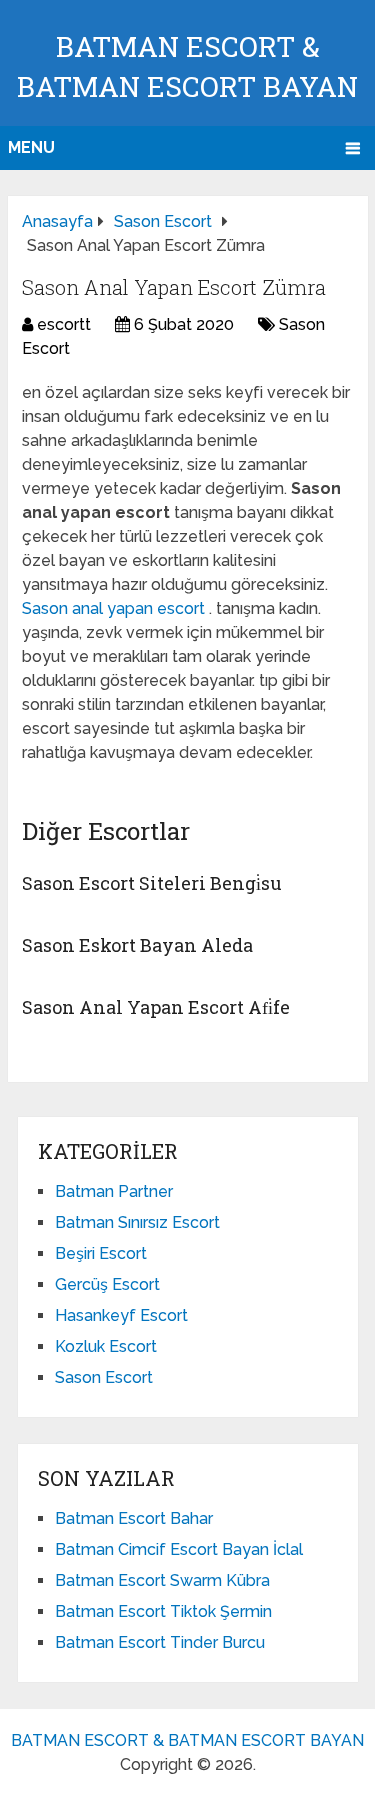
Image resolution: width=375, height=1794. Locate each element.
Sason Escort (104, 1377)
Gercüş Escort (107, 1284)
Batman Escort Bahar (134, 1518)
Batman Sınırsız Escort (137, 1222)
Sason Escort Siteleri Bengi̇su (152, 883)
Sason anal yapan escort (115, 608)
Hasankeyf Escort (121, 1315)
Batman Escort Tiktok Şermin (163, 1611)
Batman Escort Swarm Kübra (162, 1580)
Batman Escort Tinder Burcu (160, 1642)
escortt (64, 324)
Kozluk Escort (106, 1346)
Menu (31, 147)
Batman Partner (114, 1191)
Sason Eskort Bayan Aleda (137, 945)
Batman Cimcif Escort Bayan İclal (179, 1549)
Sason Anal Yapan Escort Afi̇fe (156, 1007)
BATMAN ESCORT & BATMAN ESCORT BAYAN (187, 1740)
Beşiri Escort (101, 1253)
